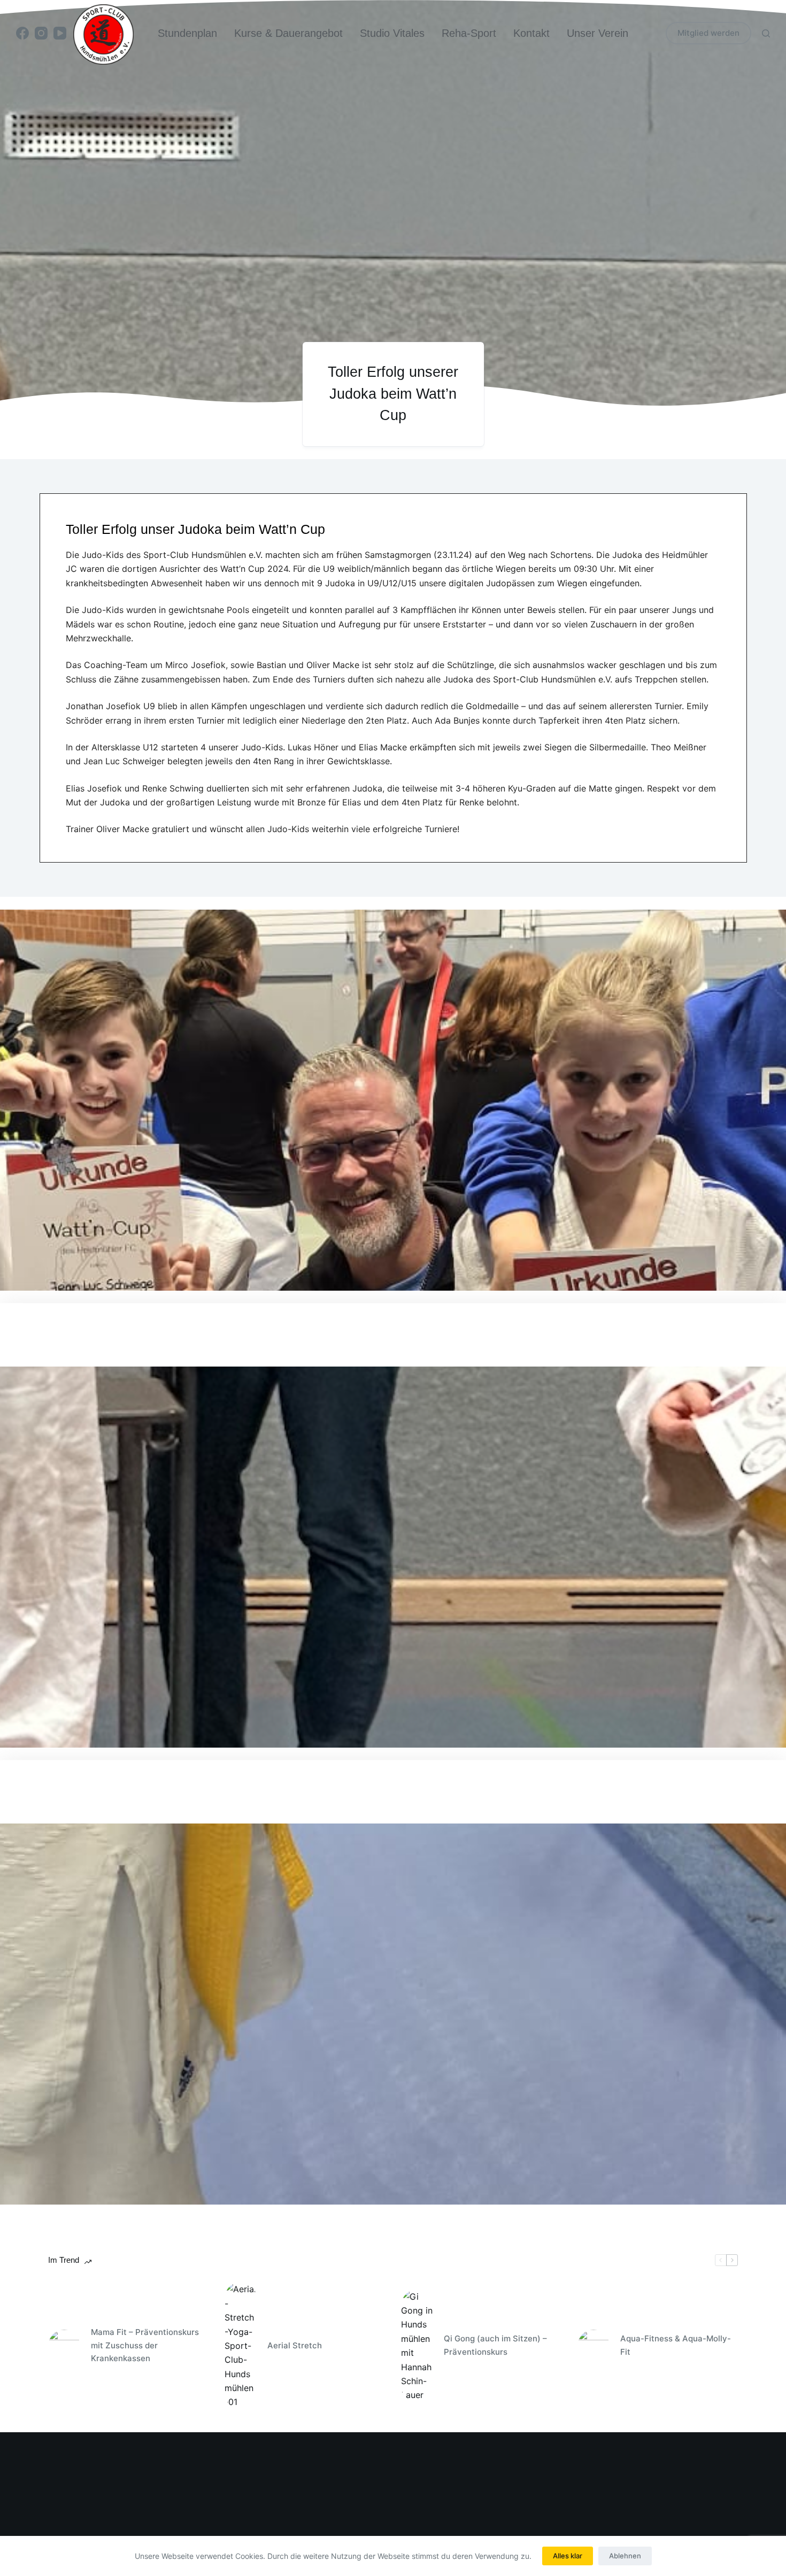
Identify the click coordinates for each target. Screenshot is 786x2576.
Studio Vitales (392, 33)
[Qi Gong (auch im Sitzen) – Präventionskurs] (417, 2346)
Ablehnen (625, 2556)
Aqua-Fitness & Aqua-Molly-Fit (676, 2345)
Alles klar (568, 2556)
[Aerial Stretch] (241, 2346)
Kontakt (531, 33)
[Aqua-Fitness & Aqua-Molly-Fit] (594, 2346)
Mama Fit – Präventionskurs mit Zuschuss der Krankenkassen (145, 2345)
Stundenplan (187, 33)
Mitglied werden (708, 33)
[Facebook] (22, 33)
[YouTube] (60, 33)
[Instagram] (41, 33)
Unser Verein (598, 33)
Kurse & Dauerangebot (288, 33)
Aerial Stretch (295, 2345)
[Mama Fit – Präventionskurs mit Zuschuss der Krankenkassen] (64, 2346)
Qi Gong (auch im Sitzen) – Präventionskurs (495, 2345)
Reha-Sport (469, 33)
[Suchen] (766, 33)
